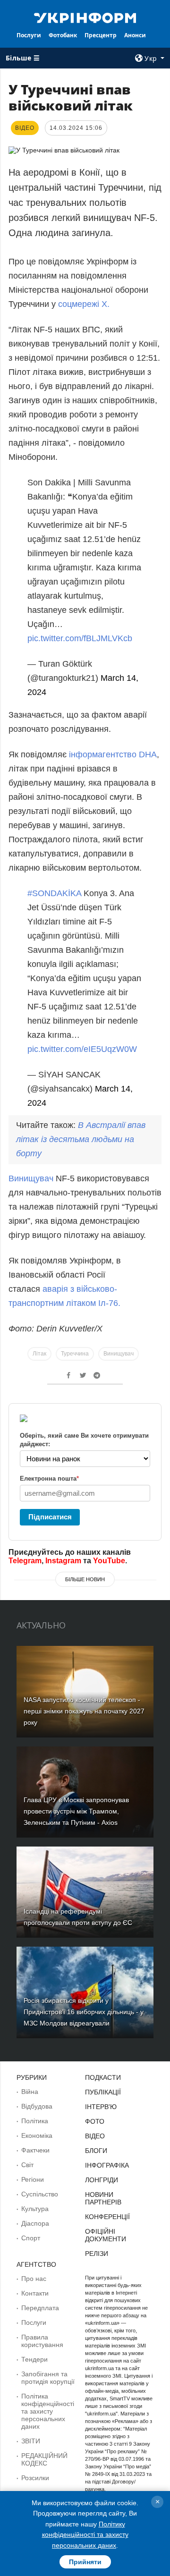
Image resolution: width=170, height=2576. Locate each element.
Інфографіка (107, 2165)
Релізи (97, 2254)
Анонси (135, 35)
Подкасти (103, 2077)
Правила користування (42, 2341)
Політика (35, 2121)
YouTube (109, 1561)
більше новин (85, 1579)
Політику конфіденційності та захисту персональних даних (85, 2535)
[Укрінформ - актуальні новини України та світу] (85, 17)
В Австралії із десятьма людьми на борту (81, 1139)
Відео (95, 2136)
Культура (35, 2209)
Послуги (29, 35)
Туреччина (75, 1354)
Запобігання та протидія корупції (48, 2378)
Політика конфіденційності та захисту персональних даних (48, 2411)
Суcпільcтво (40, 2194)
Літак (39, 1354)
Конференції (107, 2217)
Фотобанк (63, 35)
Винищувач (31, 1178)
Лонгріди (102, 2180)
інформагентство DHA (113, 754)
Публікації (103, 2092)
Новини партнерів (103, 2198)
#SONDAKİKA (54, 893)
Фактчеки (35, 2150)
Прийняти (85, 2562)
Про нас (34, 2279)
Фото (95, 2121)
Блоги (96, 2151)
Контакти (35, 2293)
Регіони (33, 2179)
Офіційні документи (106, 2235)
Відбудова (37, 2106)
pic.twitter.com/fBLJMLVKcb (80, 638)
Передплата (40, 2308)
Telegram (25, 1561)
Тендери (34, 2359)
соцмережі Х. (84, 304)
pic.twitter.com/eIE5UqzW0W (82, 1049)
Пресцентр (101, 35)
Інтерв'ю (101, 2107)
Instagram (63, 1561)
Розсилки (35, 2478)
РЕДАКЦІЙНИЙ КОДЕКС (44, 2459)
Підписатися (50, 1517)
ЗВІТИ (31, 2441)
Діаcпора (35, 2223)
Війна (30, 2092)
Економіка (37, 2135)
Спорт (31, 2238)
